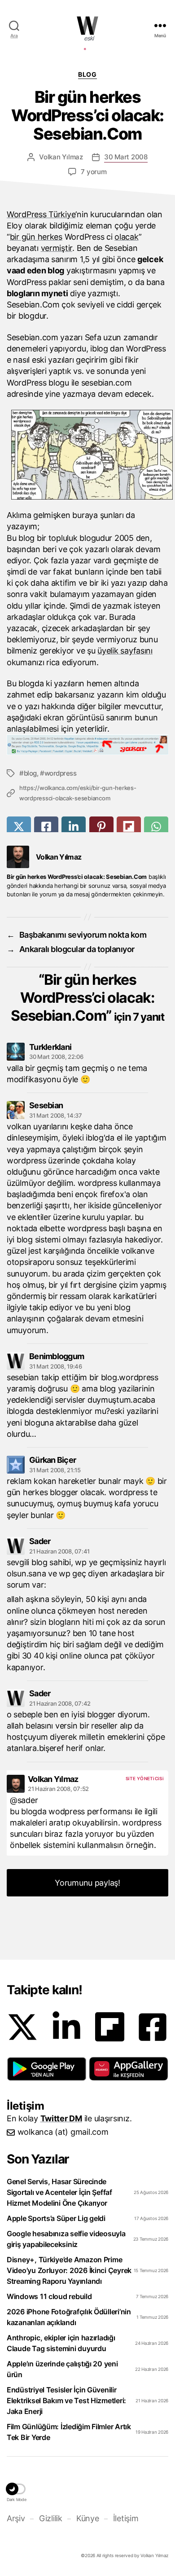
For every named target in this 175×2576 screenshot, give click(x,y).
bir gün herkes (36, 237)
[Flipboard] (110, 2027)
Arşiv (16, 2518)
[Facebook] (153, 2027)
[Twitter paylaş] (19, 827)
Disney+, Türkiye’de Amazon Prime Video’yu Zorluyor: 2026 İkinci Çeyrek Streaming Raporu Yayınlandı (69, 2270)
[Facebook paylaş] (46, 827)
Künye (87, 2518)
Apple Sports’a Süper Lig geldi (56, 2218)
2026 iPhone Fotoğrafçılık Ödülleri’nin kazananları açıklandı (69, 2317)
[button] (47, 2069)
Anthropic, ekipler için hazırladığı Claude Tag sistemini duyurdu (61, 2343)
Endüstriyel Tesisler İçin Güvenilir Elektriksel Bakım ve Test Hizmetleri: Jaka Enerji (66, 2400)
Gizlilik (50, 2518)
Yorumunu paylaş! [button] (87, 1883)
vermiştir (57, 248)
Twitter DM (61, 2118)
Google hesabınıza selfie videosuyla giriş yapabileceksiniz (66, 2239)
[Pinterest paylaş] (101, 827)
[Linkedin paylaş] (74, 827)
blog (30, 773)
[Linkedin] (66, 2027)
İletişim (126, 2518)
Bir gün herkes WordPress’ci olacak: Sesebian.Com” (87, 998)
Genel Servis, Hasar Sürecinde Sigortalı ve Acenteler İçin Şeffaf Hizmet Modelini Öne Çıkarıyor (59, 2192)
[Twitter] (22, 2027)
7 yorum (94, 172)
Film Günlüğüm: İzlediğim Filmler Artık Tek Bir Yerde (69, 2432)
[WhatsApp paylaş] (156, 827)
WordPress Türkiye (41, 214)
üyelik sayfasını (125, 651)
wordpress (60, 773)
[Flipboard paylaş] (129, 827)
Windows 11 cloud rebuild (49, 2296)
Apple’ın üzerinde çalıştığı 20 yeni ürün (62, 2369)
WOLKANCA (87, 26)
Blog (87, 74)
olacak (126, 237)
